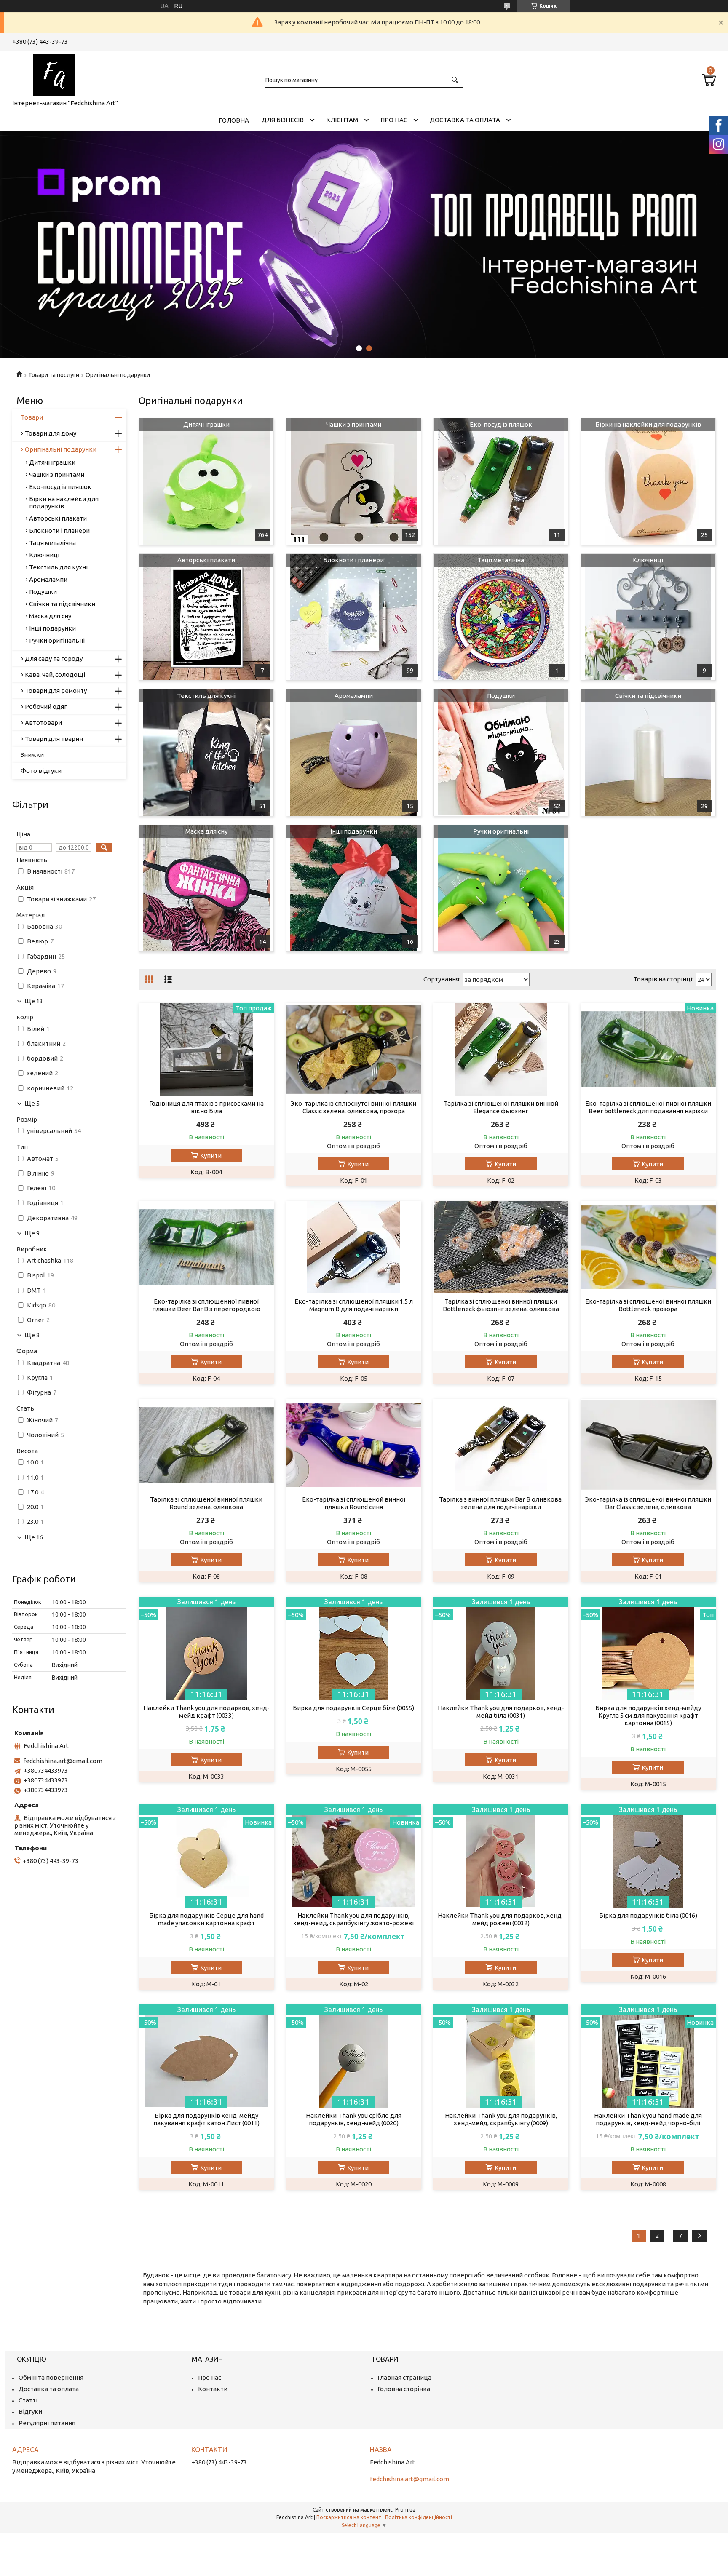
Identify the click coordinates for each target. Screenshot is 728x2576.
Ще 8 (32, 1335)
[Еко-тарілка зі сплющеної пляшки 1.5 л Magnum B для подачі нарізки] (354, 1247)
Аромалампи (354, 696)
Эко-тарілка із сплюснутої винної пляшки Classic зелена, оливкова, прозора (353, 1107)
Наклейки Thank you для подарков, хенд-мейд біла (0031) (501, 1712)
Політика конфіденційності (419, 2517)
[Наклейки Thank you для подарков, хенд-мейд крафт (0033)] (206, 1648)
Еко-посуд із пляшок (501, 424)
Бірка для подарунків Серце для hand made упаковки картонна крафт (206, 1919)
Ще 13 (34, 1001)
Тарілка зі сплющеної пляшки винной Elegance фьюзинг (501, 1107)
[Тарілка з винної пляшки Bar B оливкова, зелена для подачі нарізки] (501, 1445)
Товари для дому (51, 433)
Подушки (501, 696)
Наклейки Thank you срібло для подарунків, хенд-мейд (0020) (354, 2119)
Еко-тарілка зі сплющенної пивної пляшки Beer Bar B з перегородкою (206, 1305)
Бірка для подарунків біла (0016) (648, 1915)
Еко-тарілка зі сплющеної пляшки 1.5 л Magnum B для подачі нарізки (354, 1305)
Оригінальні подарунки (61, 449)
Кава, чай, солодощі (55, 675)
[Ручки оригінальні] (501, 888)
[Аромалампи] (354, 753)
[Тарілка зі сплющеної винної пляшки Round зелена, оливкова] (206, 1445)
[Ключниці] (648, 617)
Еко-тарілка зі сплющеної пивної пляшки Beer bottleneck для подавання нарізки (648, 1107)
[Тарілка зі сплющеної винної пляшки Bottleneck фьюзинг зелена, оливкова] (501, 1247)
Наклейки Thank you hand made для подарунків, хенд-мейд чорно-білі (648, 2119)
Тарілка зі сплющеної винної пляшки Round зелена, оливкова (206, 1503)
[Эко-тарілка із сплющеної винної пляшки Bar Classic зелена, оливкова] (648, 1445)
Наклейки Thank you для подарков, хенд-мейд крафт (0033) (206, 1712)
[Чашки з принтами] (354, 481)
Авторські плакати (206, 560)
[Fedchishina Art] (54, 73)
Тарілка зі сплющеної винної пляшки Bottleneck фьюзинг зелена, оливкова (501, 1305)
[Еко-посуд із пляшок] (501, 481)
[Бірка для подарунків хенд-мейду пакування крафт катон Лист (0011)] (206, 2056)
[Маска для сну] (206, 888)
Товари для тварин (54, 739)
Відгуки (30, 2412)
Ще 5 (32, 1104)
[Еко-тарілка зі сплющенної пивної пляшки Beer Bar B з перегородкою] (206, 1247)
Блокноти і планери (353, 560)
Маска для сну (206, 831)
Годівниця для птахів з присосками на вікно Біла (206, 1107)
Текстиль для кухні (206, 696)
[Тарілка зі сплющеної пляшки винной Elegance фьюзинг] (501, 1049)
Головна (234, 120)
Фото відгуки (41, 771)
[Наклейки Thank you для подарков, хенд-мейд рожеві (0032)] (501, 1856)
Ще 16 (34, 1537)
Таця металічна (501, 560)
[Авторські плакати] (206, 617)
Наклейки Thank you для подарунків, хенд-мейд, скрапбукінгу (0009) (501, 2119)
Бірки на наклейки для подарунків (648, 424)
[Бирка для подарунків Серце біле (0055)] (354, 1648)
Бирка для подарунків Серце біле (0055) (353, 1708)
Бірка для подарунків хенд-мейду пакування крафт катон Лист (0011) (206, 2119)
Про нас (394, 120)
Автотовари (43, 723)
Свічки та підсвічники (648, 696)
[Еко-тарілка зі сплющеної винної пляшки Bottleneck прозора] (648, 1247)
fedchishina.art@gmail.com (63, 1761)
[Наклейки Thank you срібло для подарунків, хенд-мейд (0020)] (354, 2056)
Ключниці (648, 560)
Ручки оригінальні (501, 831)
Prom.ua (405, 2510)
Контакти (213, 2389)
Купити (211, 1156)
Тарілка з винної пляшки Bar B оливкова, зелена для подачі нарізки (501, 1503)
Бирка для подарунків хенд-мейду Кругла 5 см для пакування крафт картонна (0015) (648, 1715)
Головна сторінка (404, 2389)
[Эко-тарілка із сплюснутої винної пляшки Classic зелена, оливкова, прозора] (354, 1049)
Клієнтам (342, 120)
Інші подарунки (354, 831)
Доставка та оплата (465, 120)
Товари (32, 417)
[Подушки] (501, 753)
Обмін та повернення (51, 2377)
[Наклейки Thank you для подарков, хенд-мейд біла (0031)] (501, 1648)
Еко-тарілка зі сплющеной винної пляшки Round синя (354, 1503)
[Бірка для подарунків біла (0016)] (648, 1856)
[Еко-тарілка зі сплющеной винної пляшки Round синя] (354, 1445)
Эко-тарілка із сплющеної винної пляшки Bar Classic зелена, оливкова (648, 1503)
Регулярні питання (47, 2423)
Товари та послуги (54, 375)
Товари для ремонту (56, 691)
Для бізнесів (283, 120)
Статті (28, 2400)
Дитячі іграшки (206, 424)
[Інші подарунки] (354, 888)
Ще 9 (32, 1233)
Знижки (32, 755)
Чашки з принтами (354, 424)
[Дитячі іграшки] (206, 481)
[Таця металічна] (501, 617)
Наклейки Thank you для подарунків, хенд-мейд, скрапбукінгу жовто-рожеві (353, 1919)
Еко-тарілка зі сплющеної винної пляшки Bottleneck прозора (648, 1305)
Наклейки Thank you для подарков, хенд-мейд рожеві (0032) (501, 1919)
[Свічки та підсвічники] (648, 753)
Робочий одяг (46, 707)
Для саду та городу (54, 659)
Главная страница (404, 2377)
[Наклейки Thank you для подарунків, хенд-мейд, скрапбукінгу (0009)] (501, 2056)
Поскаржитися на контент (349, 2517)
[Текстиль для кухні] (206, 753)
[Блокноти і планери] (354, 617)
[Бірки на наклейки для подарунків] (648, 481)
